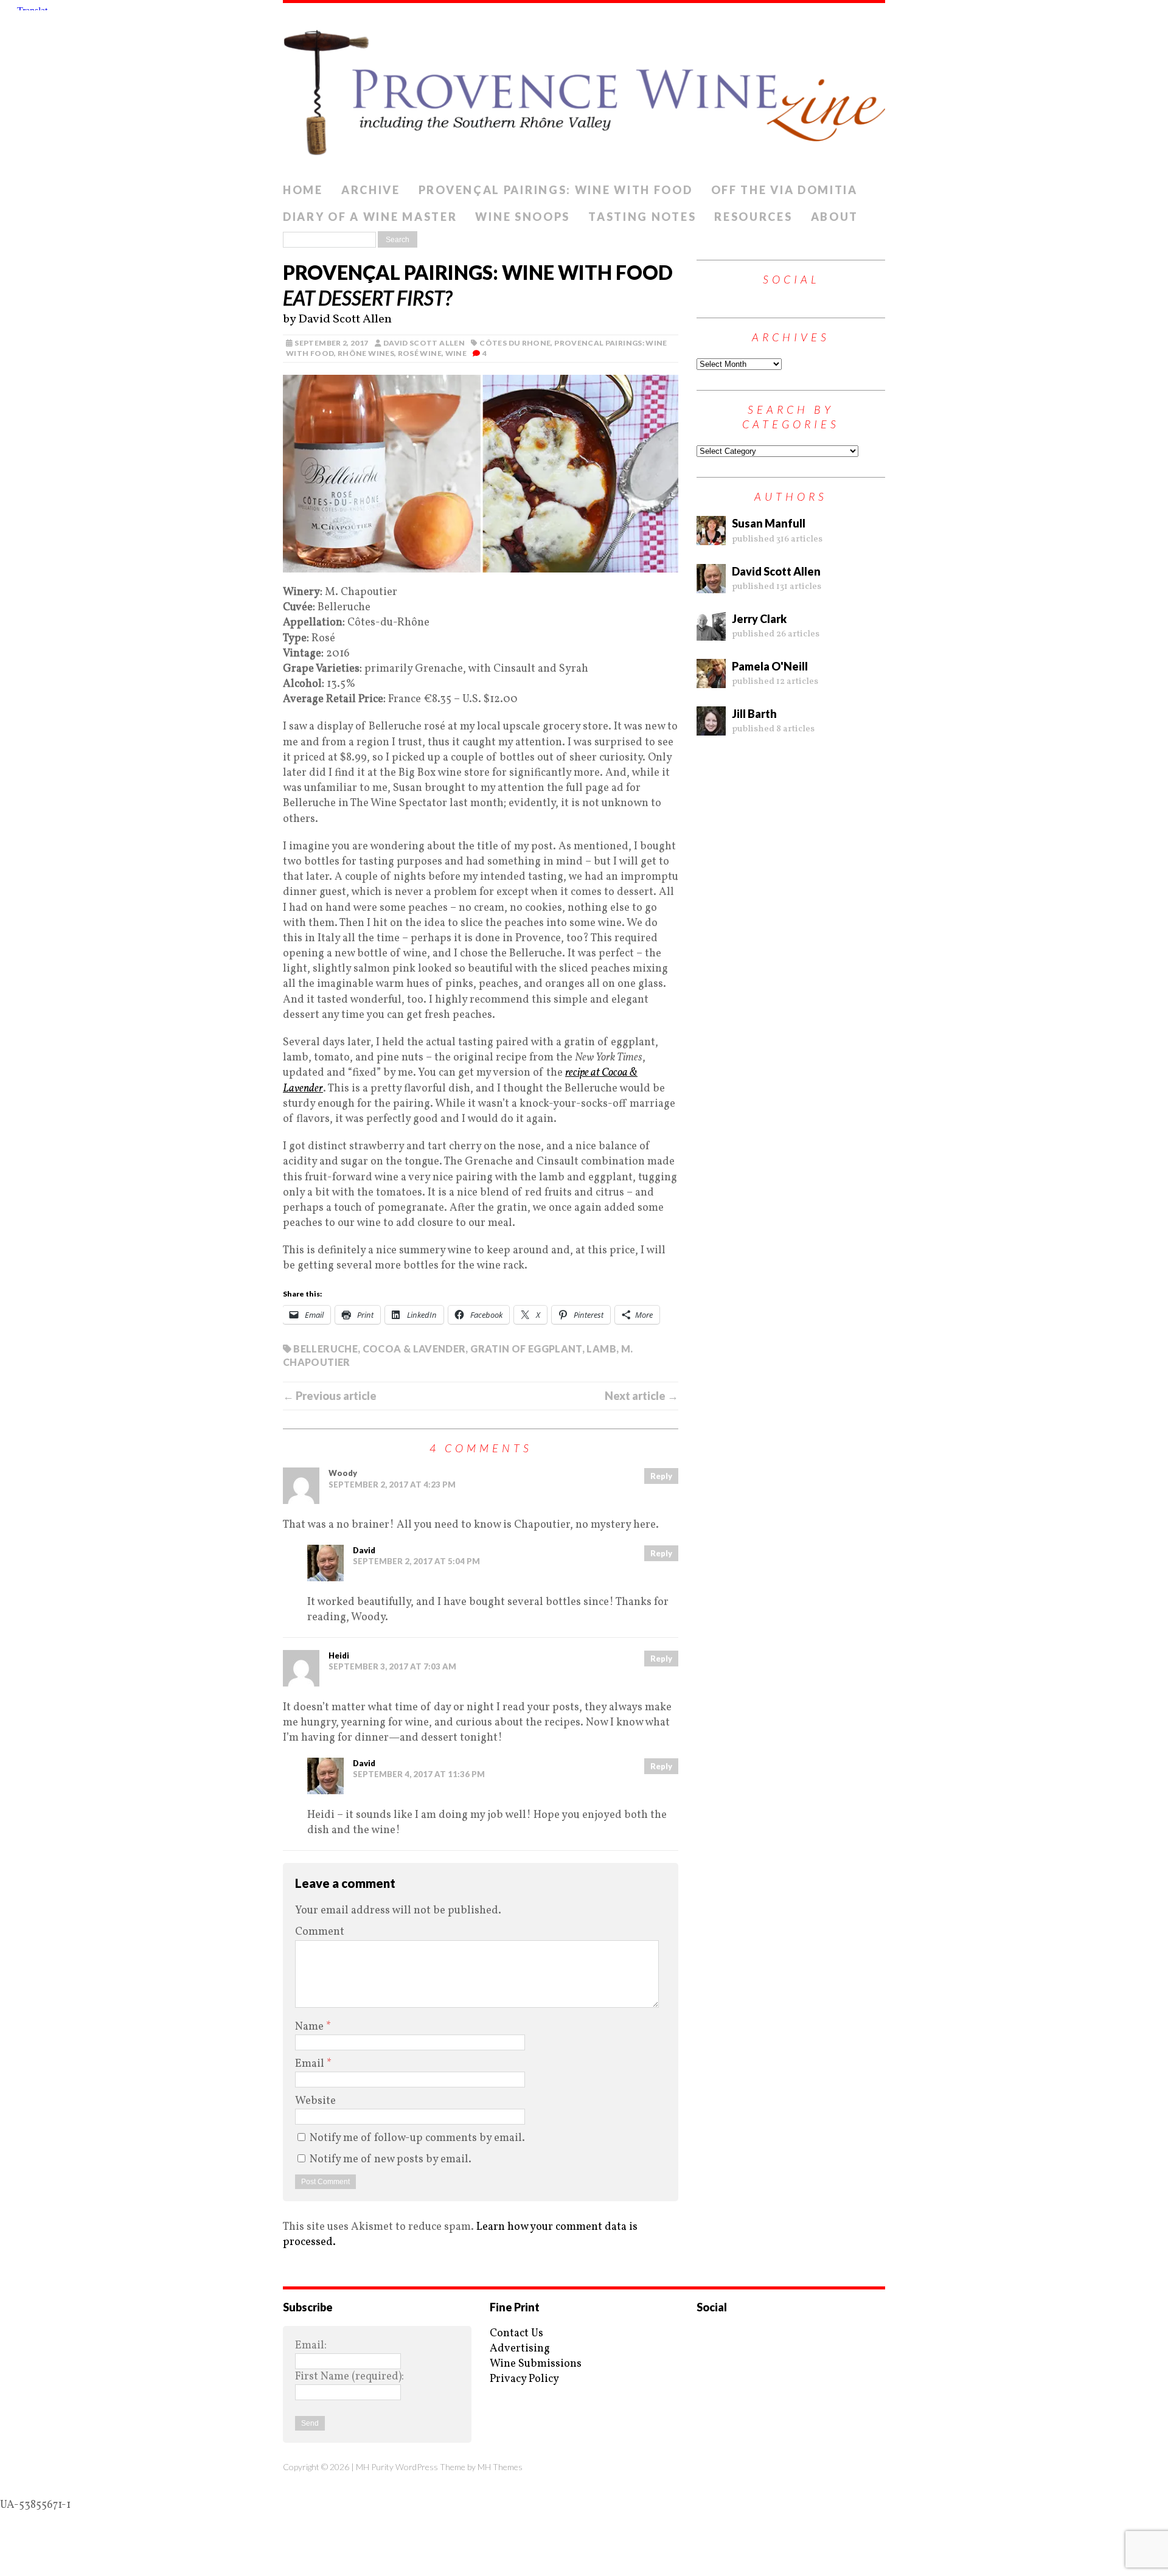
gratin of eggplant (526, 1349)
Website (315, 2101)
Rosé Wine (420, 353)
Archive (371, 190)
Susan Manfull (769, 523)
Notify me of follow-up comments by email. (417, 2138)
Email (311, 2064)
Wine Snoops (523, 217)
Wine (456, 353)
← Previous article (330, 1396)
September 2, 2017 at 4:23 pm (392, 1485)
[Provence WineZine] (584, 90)
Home (303, 190)
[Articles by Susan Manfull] (711, 538)
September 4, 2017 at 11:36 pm (419, 1774)
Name (311, 2027)
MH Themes (500, 2467)
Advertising (520, 2349)
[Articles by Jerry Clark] (711, 633)
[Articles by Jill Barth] (711, 728)
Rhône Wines (366, 353)
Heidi (339, 1655)
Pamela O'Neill (770, 666)
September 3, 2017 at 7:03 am (392, 1666)
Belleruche (325, 1349)
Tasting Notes (642, 217)
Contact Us (516, 2334)
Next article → (641, 1396)
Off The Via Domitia (784, 190)
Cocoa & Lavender (414, 1349)
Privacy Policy (524, 2379)
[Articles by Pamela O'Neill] (711, 681)
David (364, 1550)
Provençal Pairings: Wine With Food (556, 190)
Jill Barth (754, 714)
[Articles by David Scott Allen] (711, 585)
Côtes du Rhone (515, 343)
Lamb (601, 1349)
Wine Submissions (536, 2364)
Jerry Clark (759, 619)
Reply (661, 1476)
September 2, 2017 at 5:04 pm (416, 1561)
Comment (320, 1932)
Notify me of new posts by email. (391, 2160)
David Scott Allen (424, 343)
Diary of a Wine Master (370, 217)
